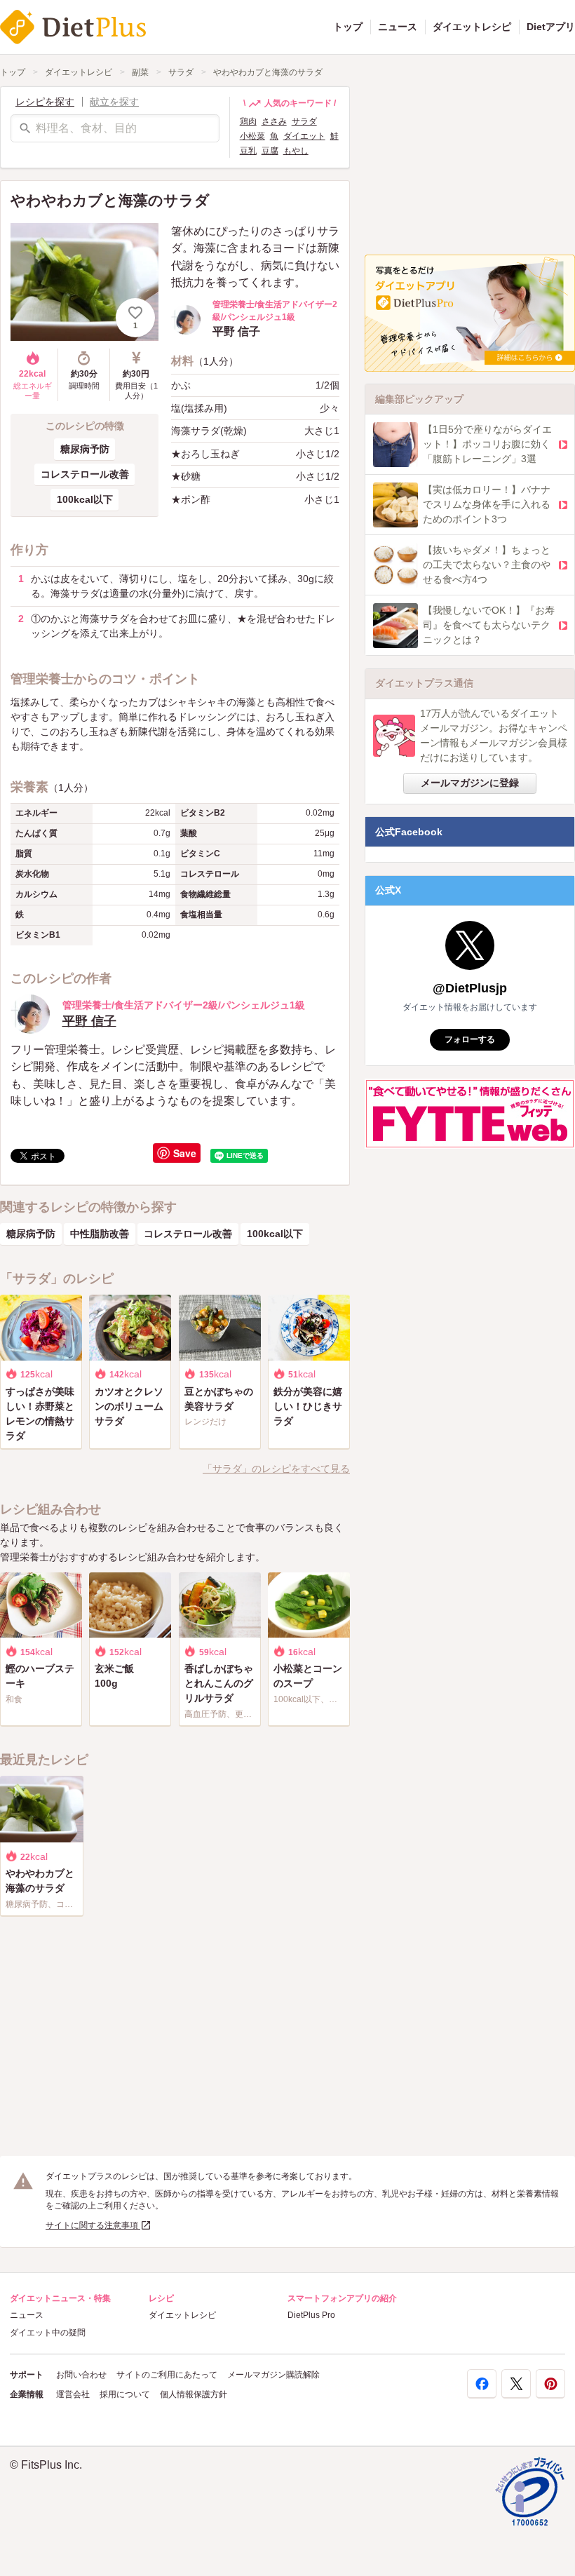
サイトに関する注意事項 (93, 2225)
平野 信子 (89, 1021)
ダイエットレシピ (472, 27)
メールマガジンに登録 (470, 783)
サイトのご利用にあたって (167, 2375)
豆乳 (248, 151)
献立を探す (114, 102)
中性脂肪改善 (100, 1234)
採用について (125, 2394)
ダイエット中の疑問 (48, 2333)
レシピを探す (45, 102)
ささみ (274, 121)
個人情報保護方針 (194, 2394)
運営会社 (73, 2394)
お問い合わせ (81, 2375)
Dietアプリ (551, 27)
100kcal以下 (85, 499)
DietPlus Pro (311, 2315)
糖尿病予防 (85, 449)
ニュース (398, 27)
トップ (348, 27)
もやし (296, 151)
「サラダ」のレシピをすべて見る (276, 1469)
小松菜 (252, 136)
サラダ (181, 72)
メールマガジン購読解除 (273, 2375)
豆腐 (270, 151)
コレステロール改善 (85, 474)
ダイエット (304, 136)
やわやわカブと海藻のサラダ (268, 72)
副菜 (140, 72)
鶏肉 (248, 121)
